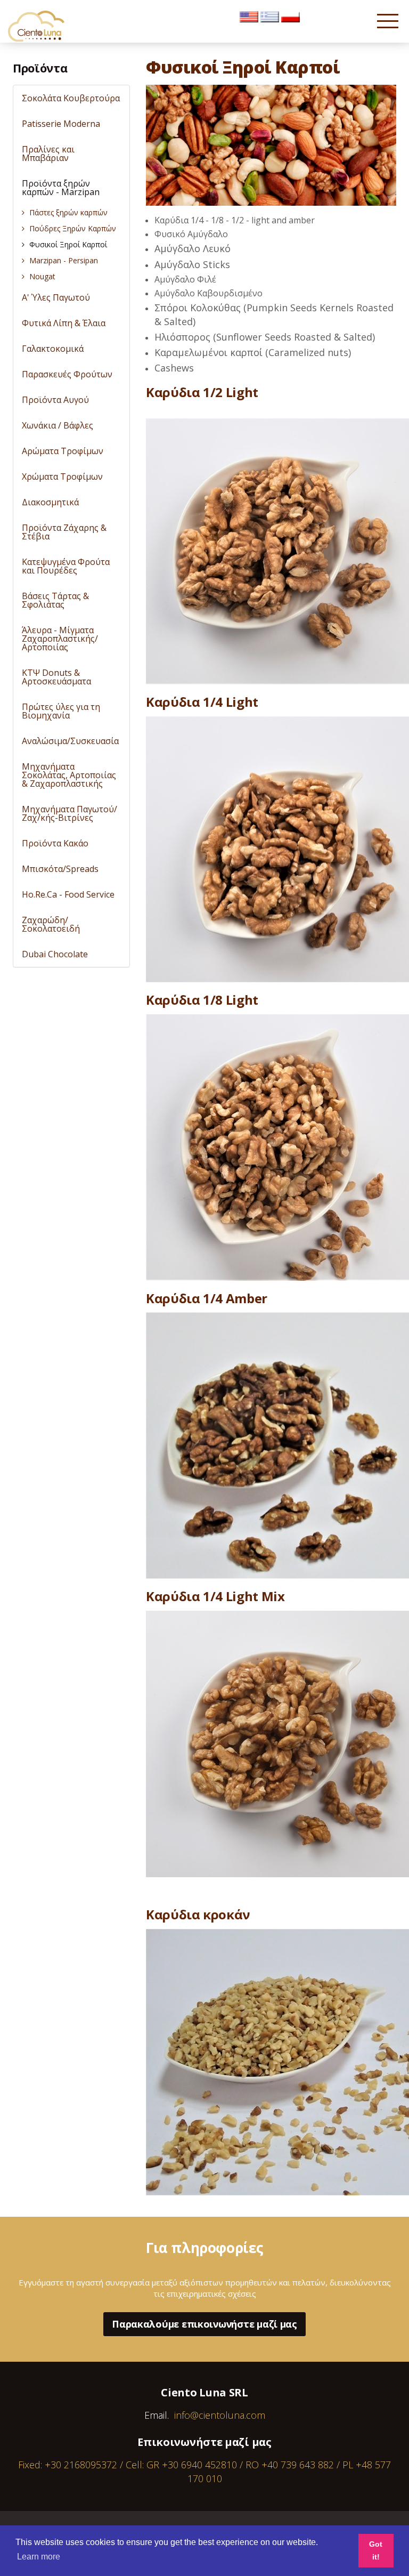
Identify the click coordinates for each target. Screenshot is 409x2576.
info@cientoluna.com (220, 2415)
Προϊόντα (40, 68)
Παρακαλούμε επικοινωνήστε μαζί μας (204, 2324)
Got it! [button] (376, 2550)
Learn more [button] (39, 2557)
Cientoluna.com (37, 26)
